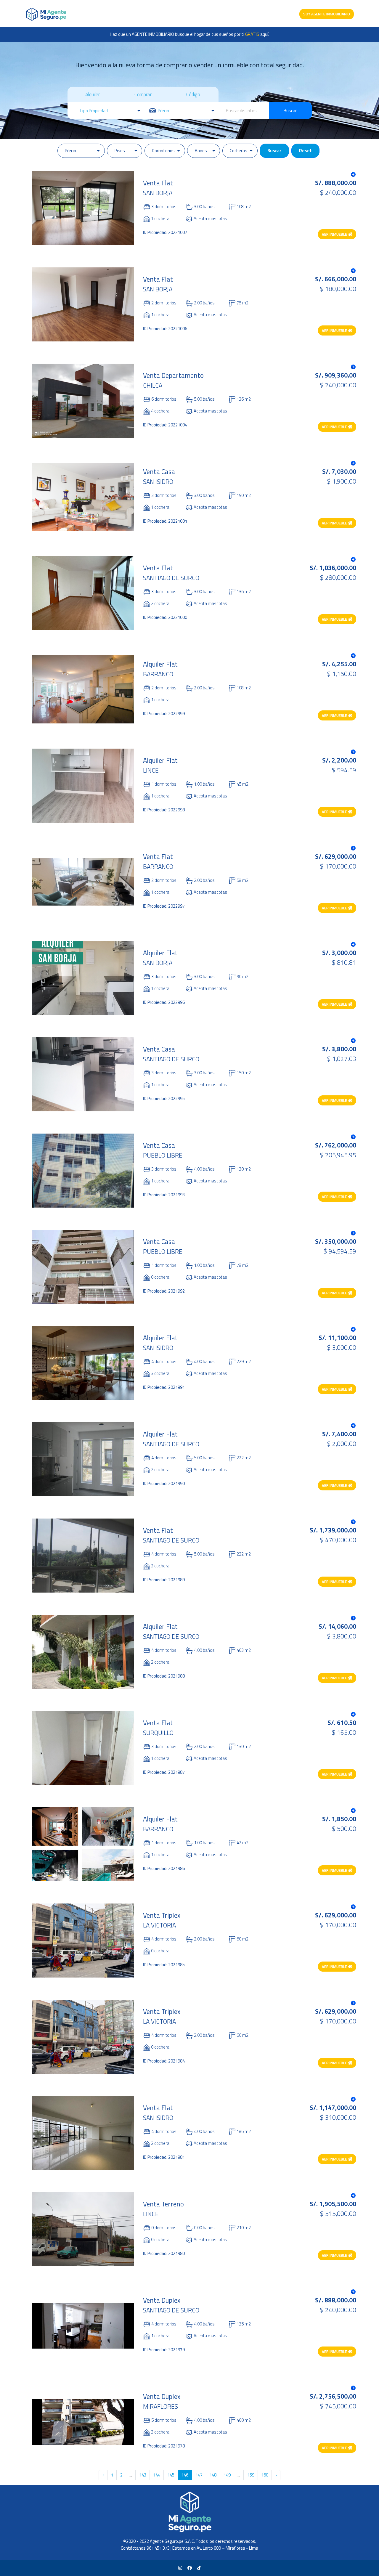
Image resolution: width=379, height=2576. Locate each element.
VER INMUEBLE (335, 234)
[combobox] (244, 111)
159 (251, 2475)
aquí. (257, 34)
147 (199, 2475)
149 (227, 2475)
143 (143, 2475)
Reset (305, 151)
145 (171, 2475)
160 (265, 2475)
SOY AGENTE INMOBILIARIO (327, 14)
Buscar (290, 111)
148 (213, 2475)
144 (157, 2475)
